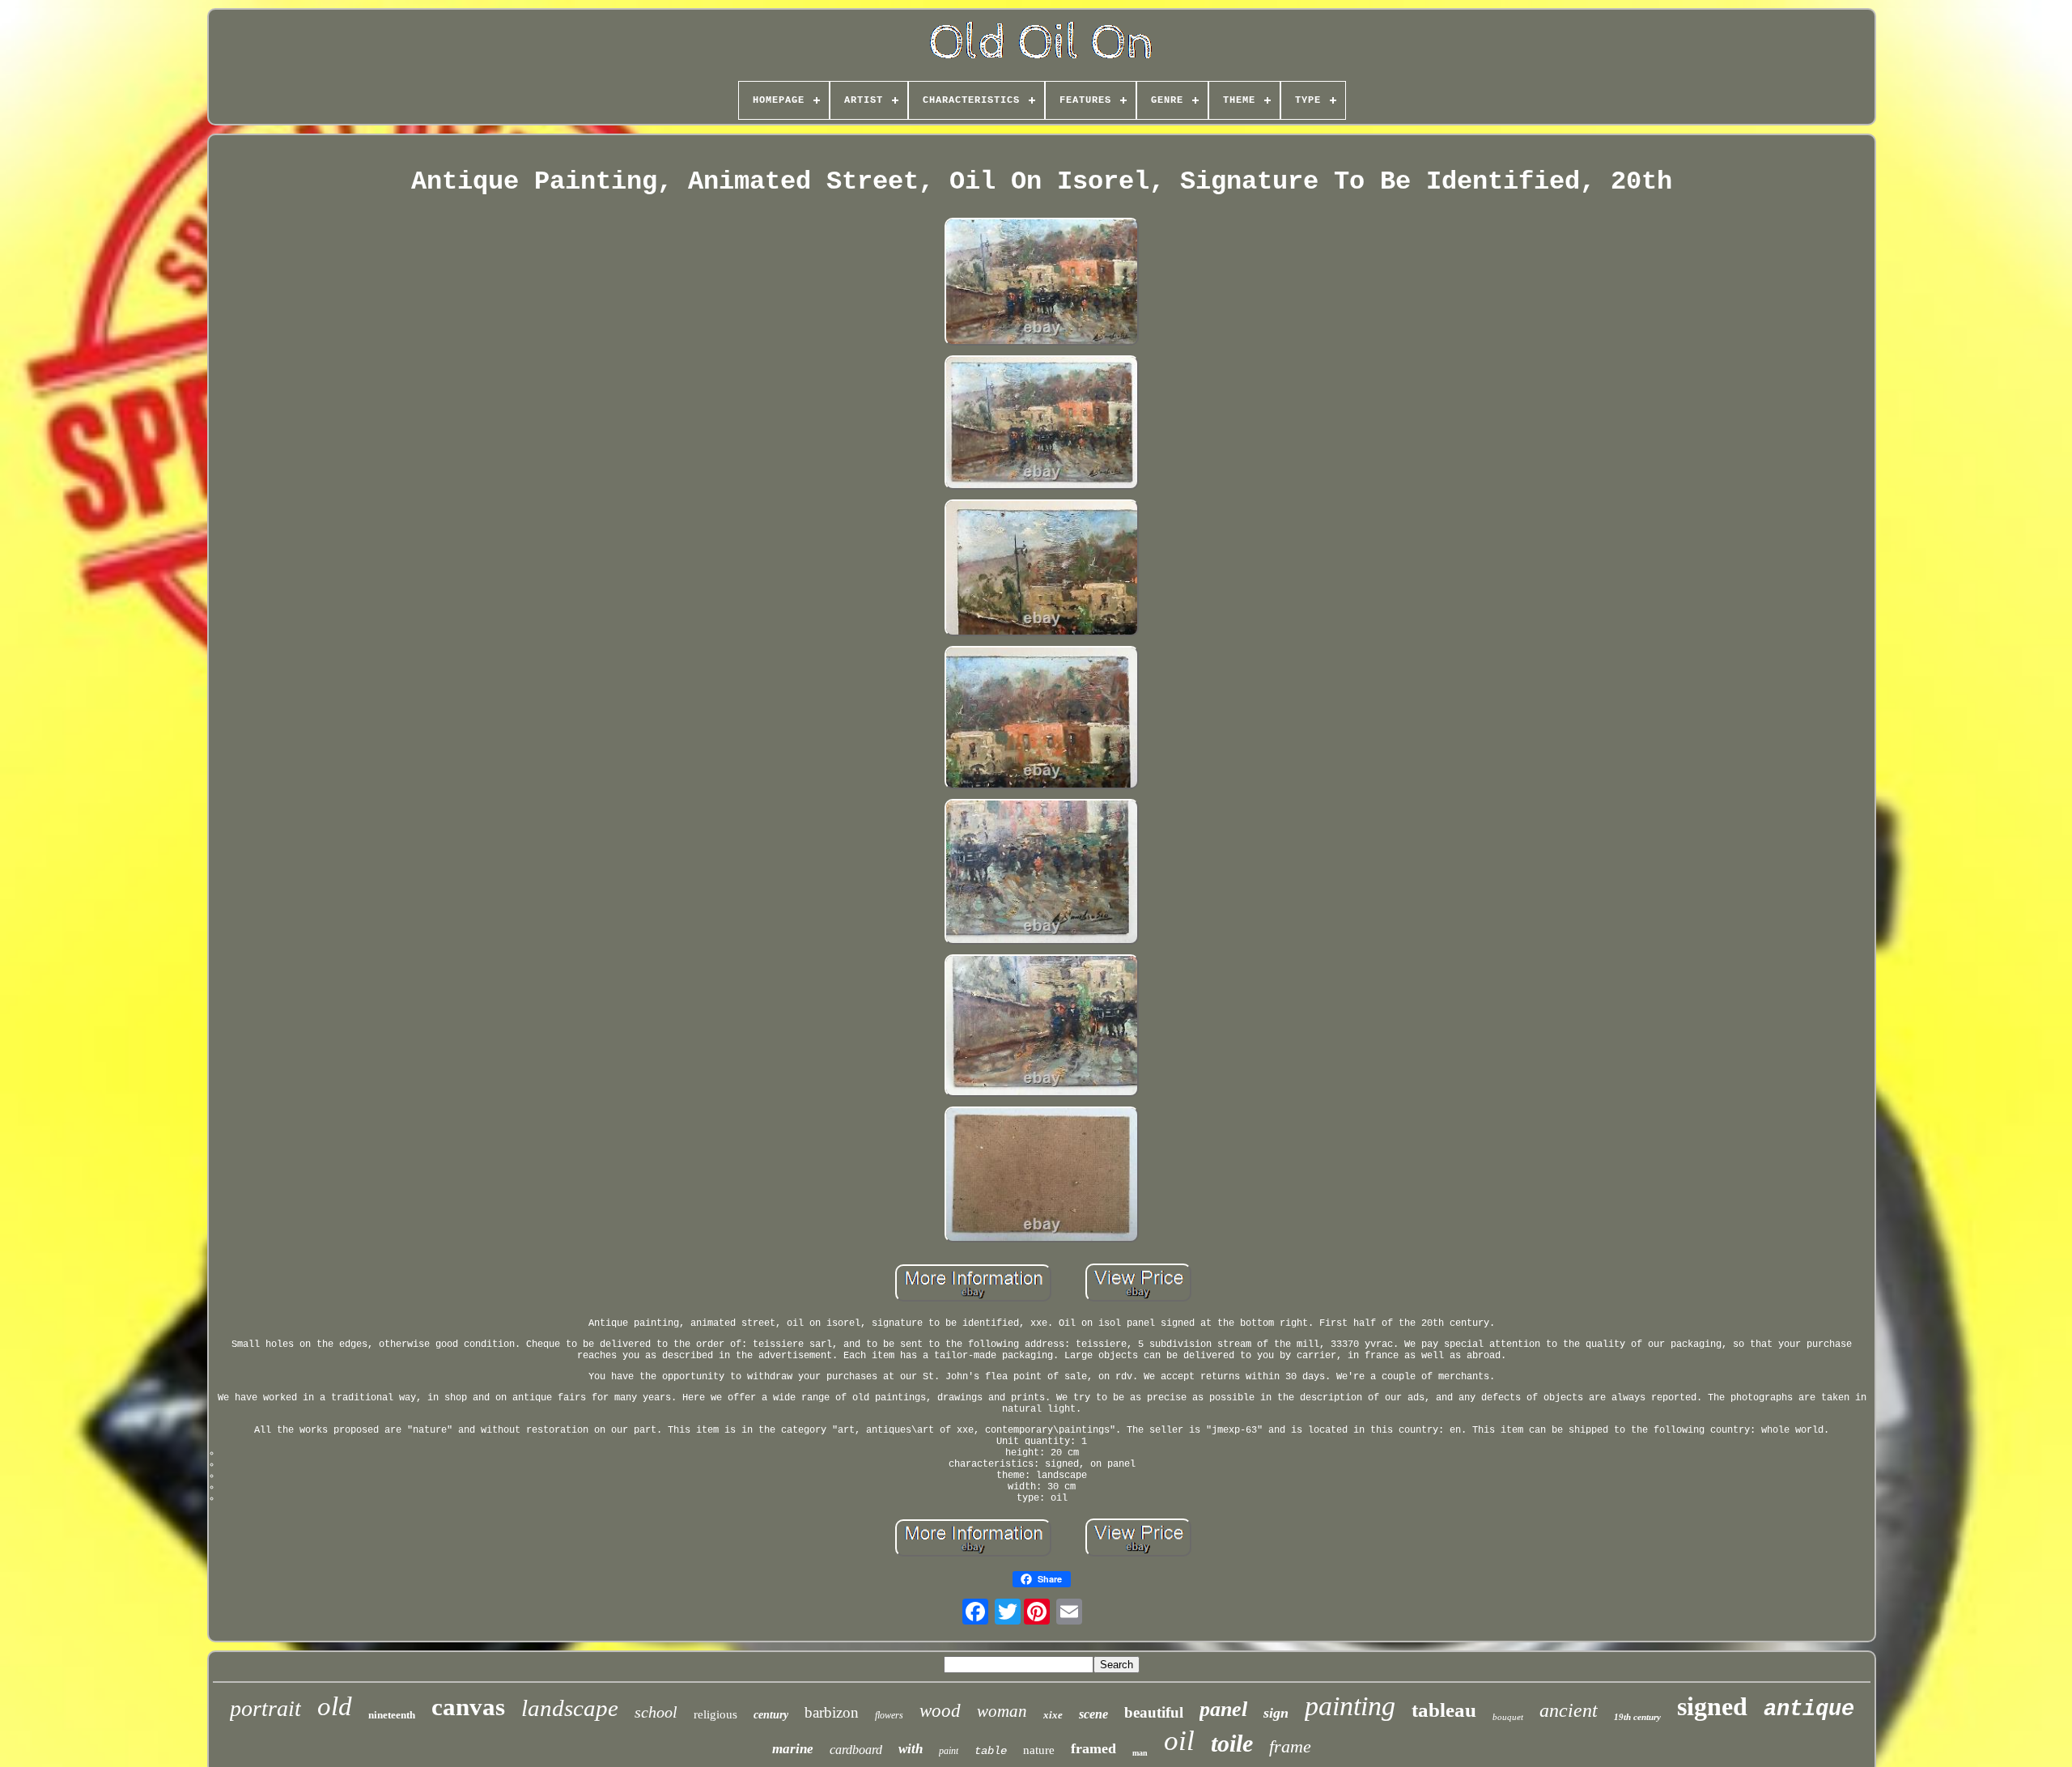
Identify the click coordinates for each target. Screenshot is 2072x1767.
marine (793, 1749)
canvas (468, 1707)
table (991, 1751)
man (1140, 1753)
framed (1093, 1748)
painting (1350, 1706)
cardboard (856, 1750)
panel (1223, 1709)
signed (1712, 1706)
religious (715, 1714)
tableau (1444, 1710)
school (656, 1712)
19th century (1637, 1717)
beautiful (1154, 1712)
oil (1179, 1741)
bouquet (1508, 1717)
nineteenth (392, 1715)
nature (1039, 1750)
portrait (265, 1708)
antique (1809, 1710)
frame (1290, 1746)
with (911, 1749)
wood (940, 1711)
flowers (889, 1715)
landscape (570, 1708)
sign (1276, 1713)
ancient (1569, 1710)
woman (1002, 1711)
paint (949, 1751)
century (771, 1715)
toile (1232, 1743)
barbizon (832, 1712)
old (335, 1706)
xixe (1053, 1715)
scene (1093, 1714)
